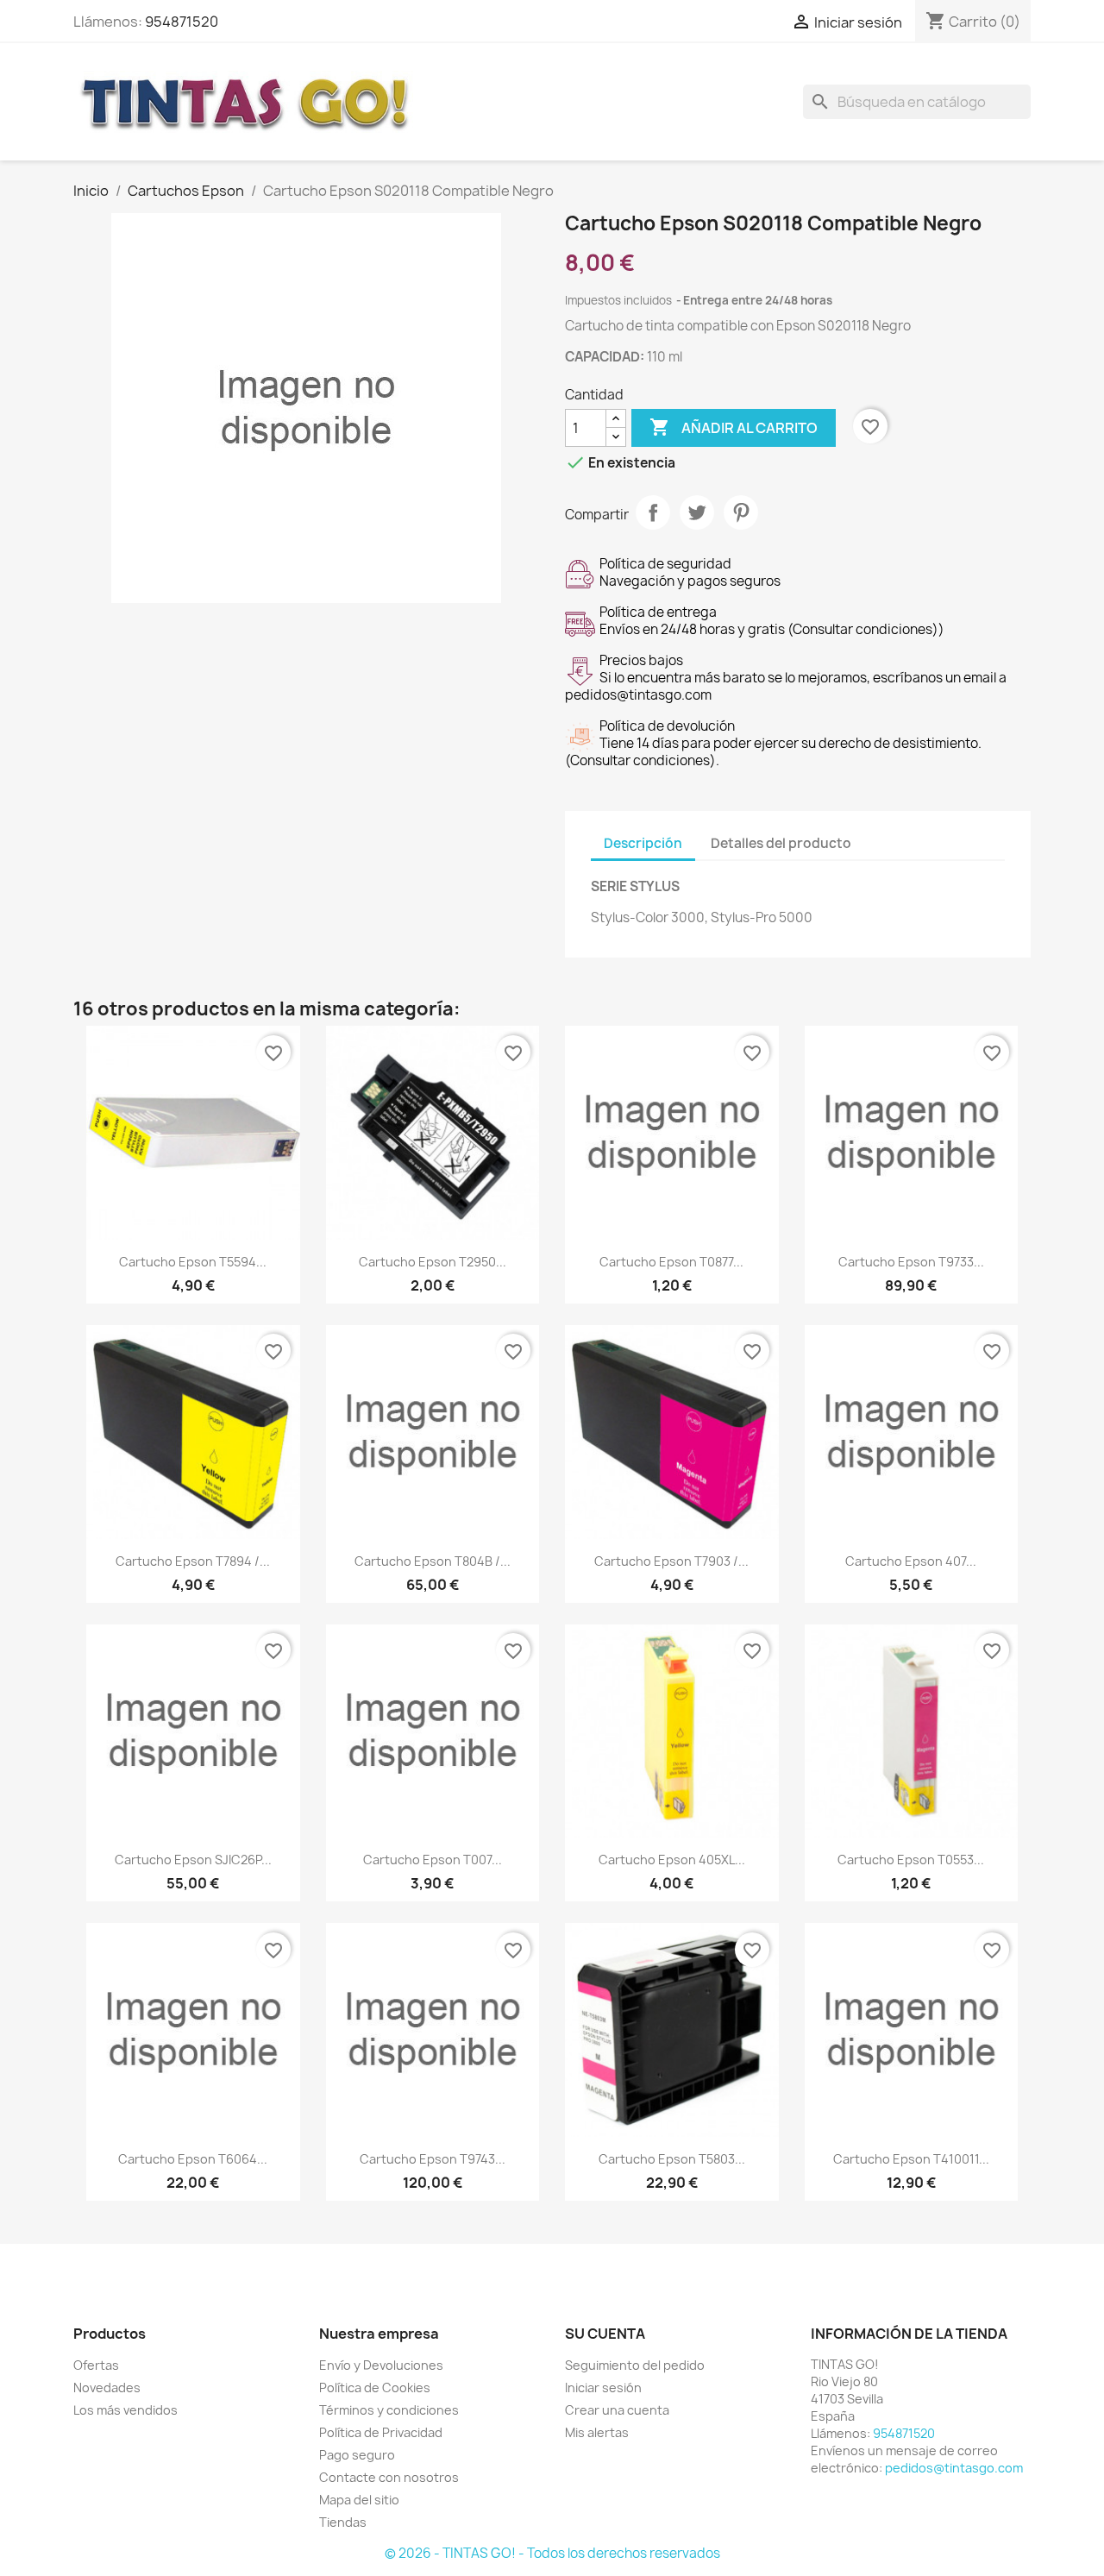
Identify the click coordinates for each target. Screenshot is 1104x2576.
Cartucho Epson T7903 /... (671, 1561)
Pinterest (741, 512)
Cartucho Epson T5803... (672, 2159)
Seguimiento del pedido (635, 2365)
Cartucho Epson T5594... (193, 1262)
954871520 (182, 22)
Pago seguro (357, 2455)
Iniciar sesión (603, 2388)
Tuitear (697, 512)
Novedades (107, 2388)
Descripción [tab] (643, 843)
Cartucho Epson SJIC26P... (193, 1860)
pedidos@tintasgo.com (954, 2468)
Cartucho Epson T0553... (911, 1860)
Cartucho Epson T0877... (671, 1262)
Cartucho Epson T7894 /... (193, 1561)
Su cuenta (605, 2334)
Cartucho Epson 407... (911, 1561)
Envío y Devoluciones (381, 2365)
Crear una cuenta (617, 2410)
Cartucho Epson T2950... (433, 1262)
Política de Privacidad (381, 2432)
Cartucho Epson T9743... (433, 2159)
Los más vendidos (125, 2410)
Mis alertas (597, 2432)
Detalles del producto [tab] (781, 843)
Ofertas (96, 2365)
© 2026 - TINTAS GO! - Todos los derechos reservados (552, 2553)
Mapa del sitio (359, 2500)
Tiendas (343, 2522)
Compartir (653, 512)
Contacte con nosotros (389, 2477)
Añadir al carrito (734, 427)
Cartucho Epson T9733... (911, 1262)
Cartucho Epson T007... (433, 1860)
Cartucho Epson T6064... (193, 2159)
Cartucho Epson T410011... (911, 2159)
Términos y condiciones (389, 2410)
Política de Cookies (375, 2388)
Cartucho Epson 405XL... (672, 1860)
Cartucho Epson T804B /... (433, 1561)
